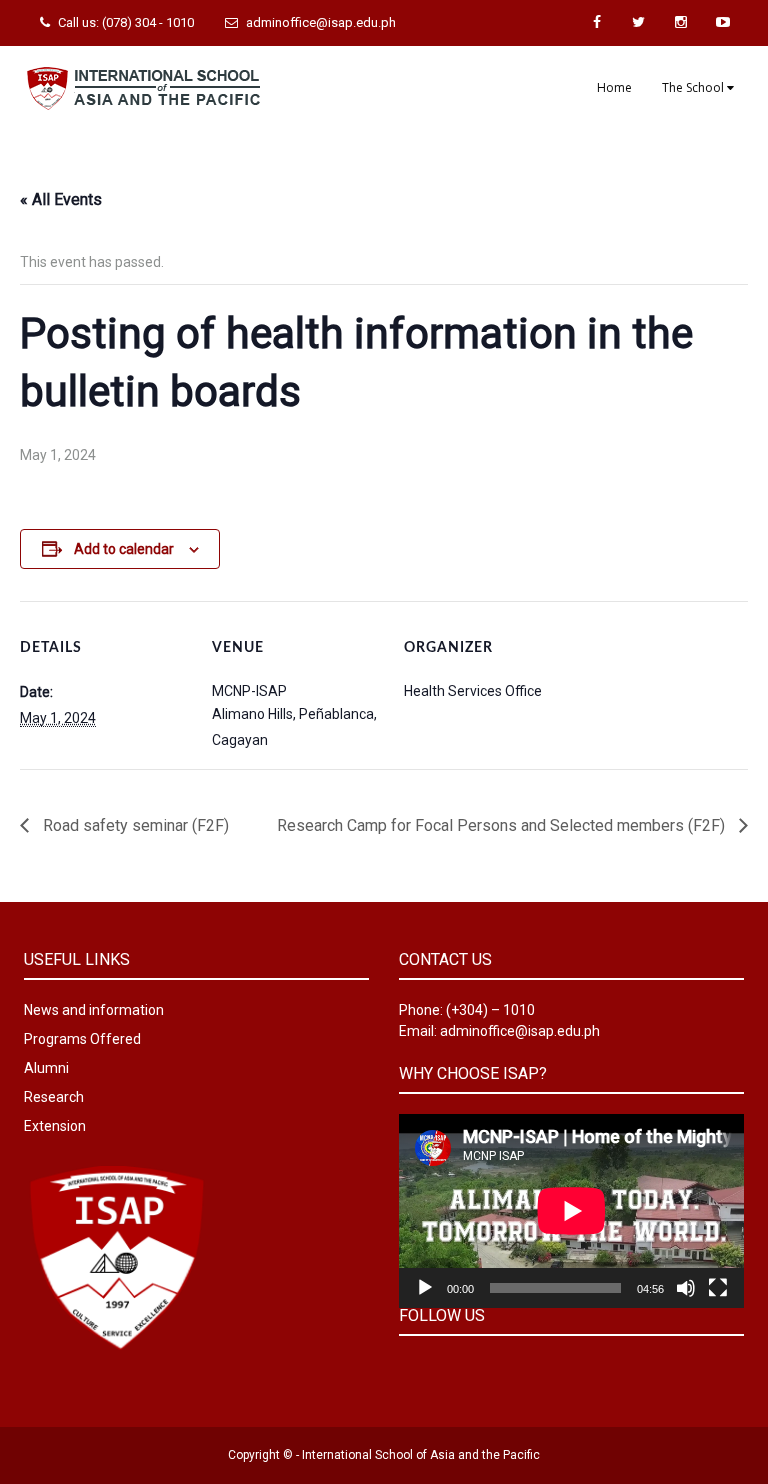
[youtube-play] (723, 22)
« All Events (61, 199)
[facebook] (597, 22)
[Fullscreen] (718, 1288)
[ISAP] (144, 86)
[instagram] (681, 22)
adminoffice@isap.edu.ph (321, 22)
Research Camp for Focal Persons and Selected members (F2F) (503, 825)
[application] (571, 1211)
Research (54, 1097)
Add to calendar (124, 549)
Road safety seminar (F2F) (134, 825)
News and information (94, 1010)
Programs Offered (82, 1039)
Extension (55, 1126)
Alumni (46, 1068)
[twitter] (639, 22)
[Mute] (686, 1288)
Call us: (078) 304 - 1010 (126, 22)
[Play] (425, 1288)
